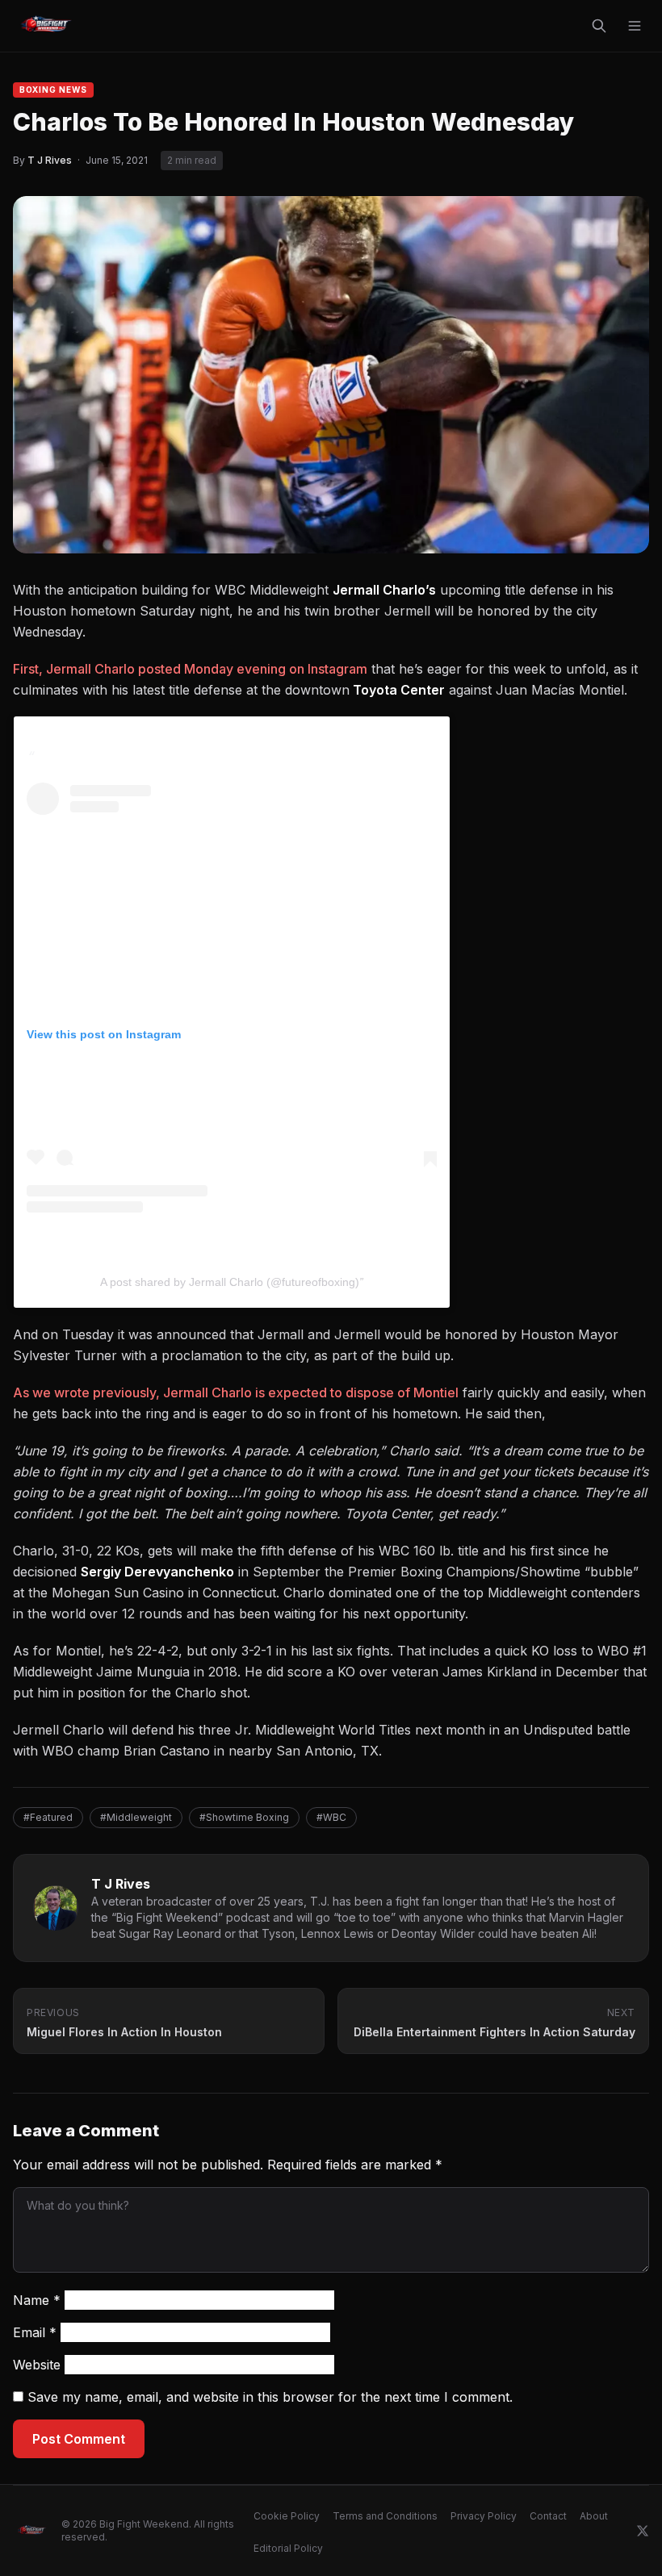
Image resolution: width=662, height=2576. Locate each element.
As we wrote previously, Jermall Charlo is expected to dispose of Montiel (236, 1392)
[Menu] (635, 26)
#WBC (331, 1817)
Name (37, 2300)
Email (35, 2332)
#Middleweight (136, 1817)
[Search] (599, 26)
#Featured (48, 1817)
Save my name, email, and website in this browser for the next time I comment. (270, 2397)
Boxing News (53, 90)
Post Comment (79, 2439)
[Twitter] (643, 2531)
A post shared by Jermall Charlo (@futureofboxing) (230, 1282)
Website (37, 2365)
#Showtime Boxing (244, 1817)
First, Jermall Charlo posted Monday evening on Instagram (190, 669)
